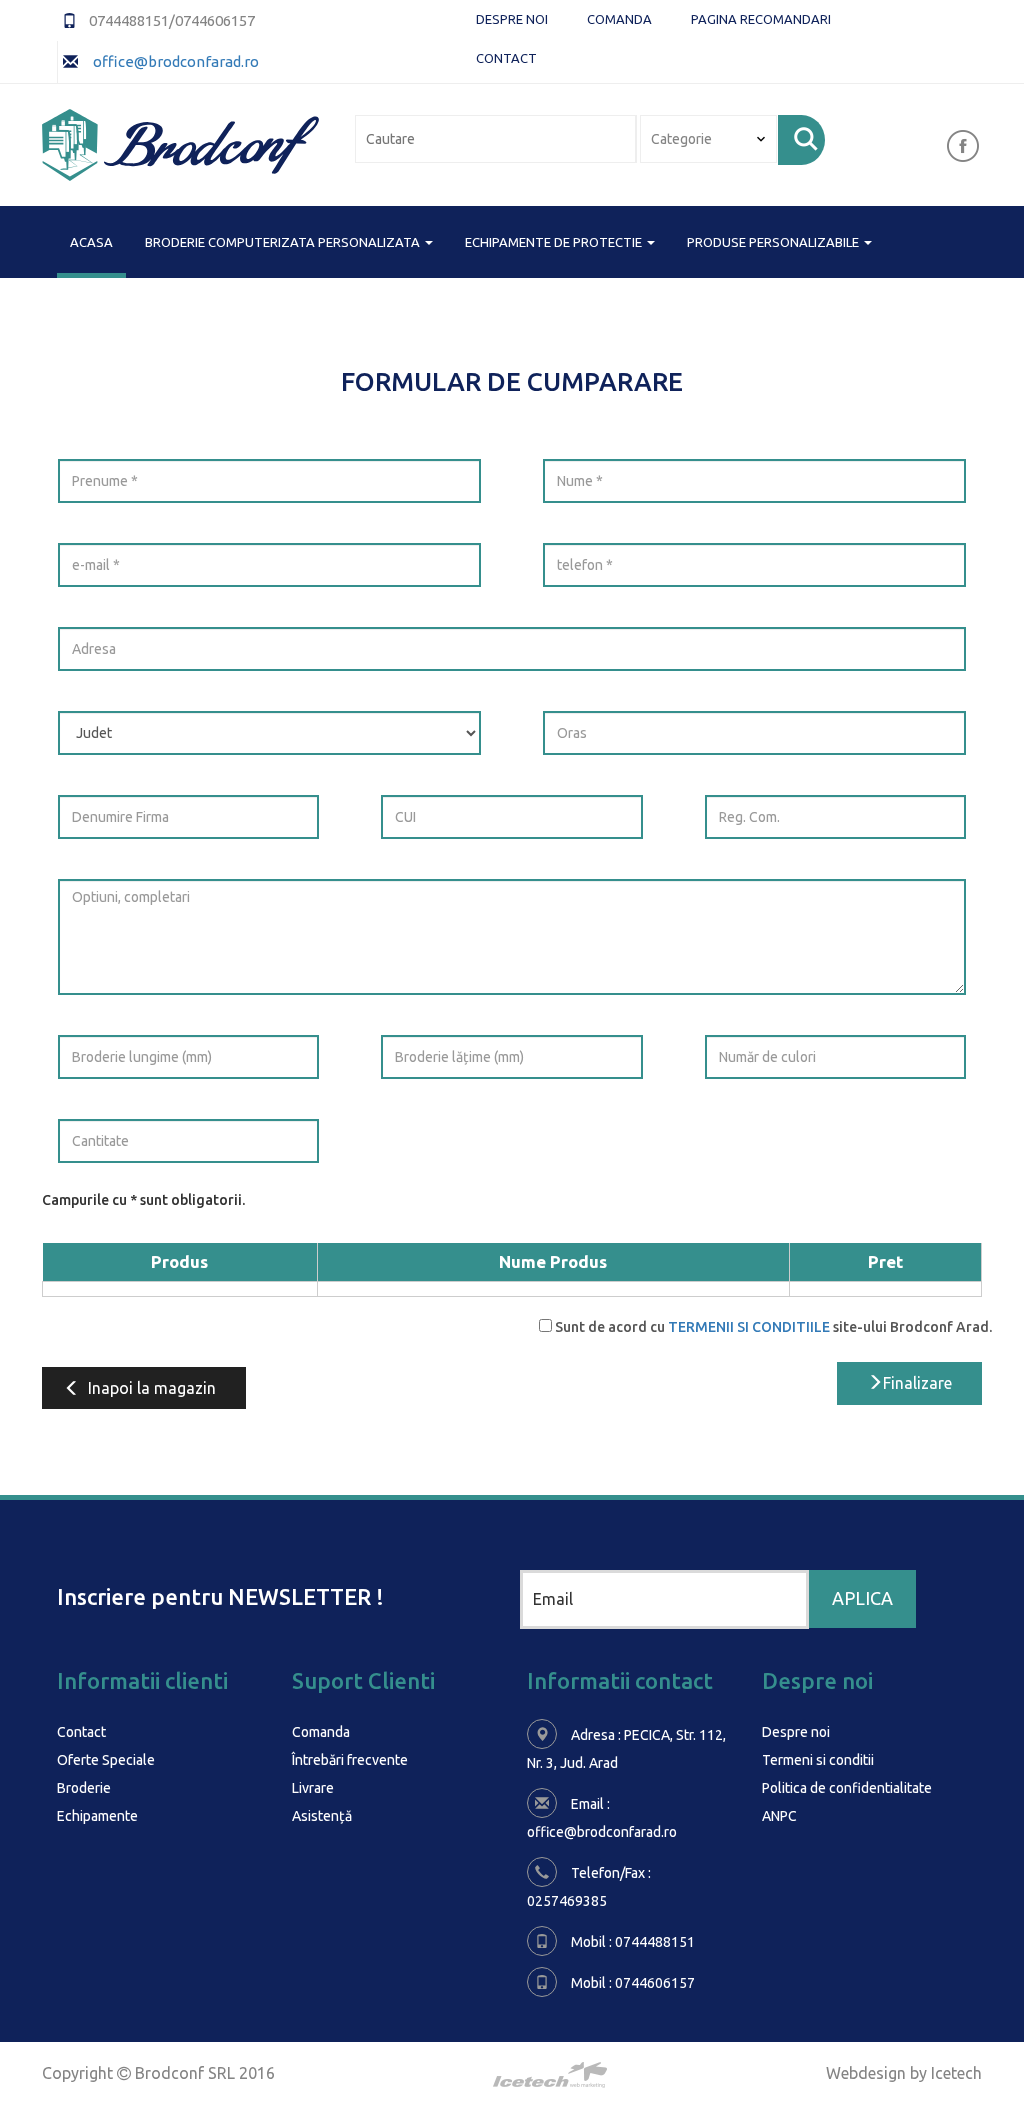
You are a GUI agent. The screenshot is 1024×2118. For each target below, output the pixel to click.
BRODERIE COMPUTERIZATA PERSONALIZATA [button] (284, 242)
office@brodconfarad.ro (174, 61)
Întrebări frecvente (350, 1760)
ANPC (779, 1816)
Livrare (313, 1788)
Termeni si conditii (818, 1760)
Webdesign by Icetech (904, 2073)
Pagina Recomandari (761, 19)
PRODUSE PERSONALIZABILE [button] (774, 242)
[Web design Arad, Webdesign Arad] (512, 2075)
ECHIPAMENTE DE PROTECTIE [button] (555, 242)
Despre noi (512, 19)
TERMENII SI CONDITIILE (749, 1327)
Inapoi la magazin (152, 1388)
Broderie (84, 1788)
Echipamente (97, 1816)
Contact (506, 58)
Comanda (619, 19)
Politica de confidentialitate (847, 1788)
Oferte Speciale (106, 1760)
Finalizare (917, 1383)
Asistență (322, 1816)
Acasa (91, 242)
